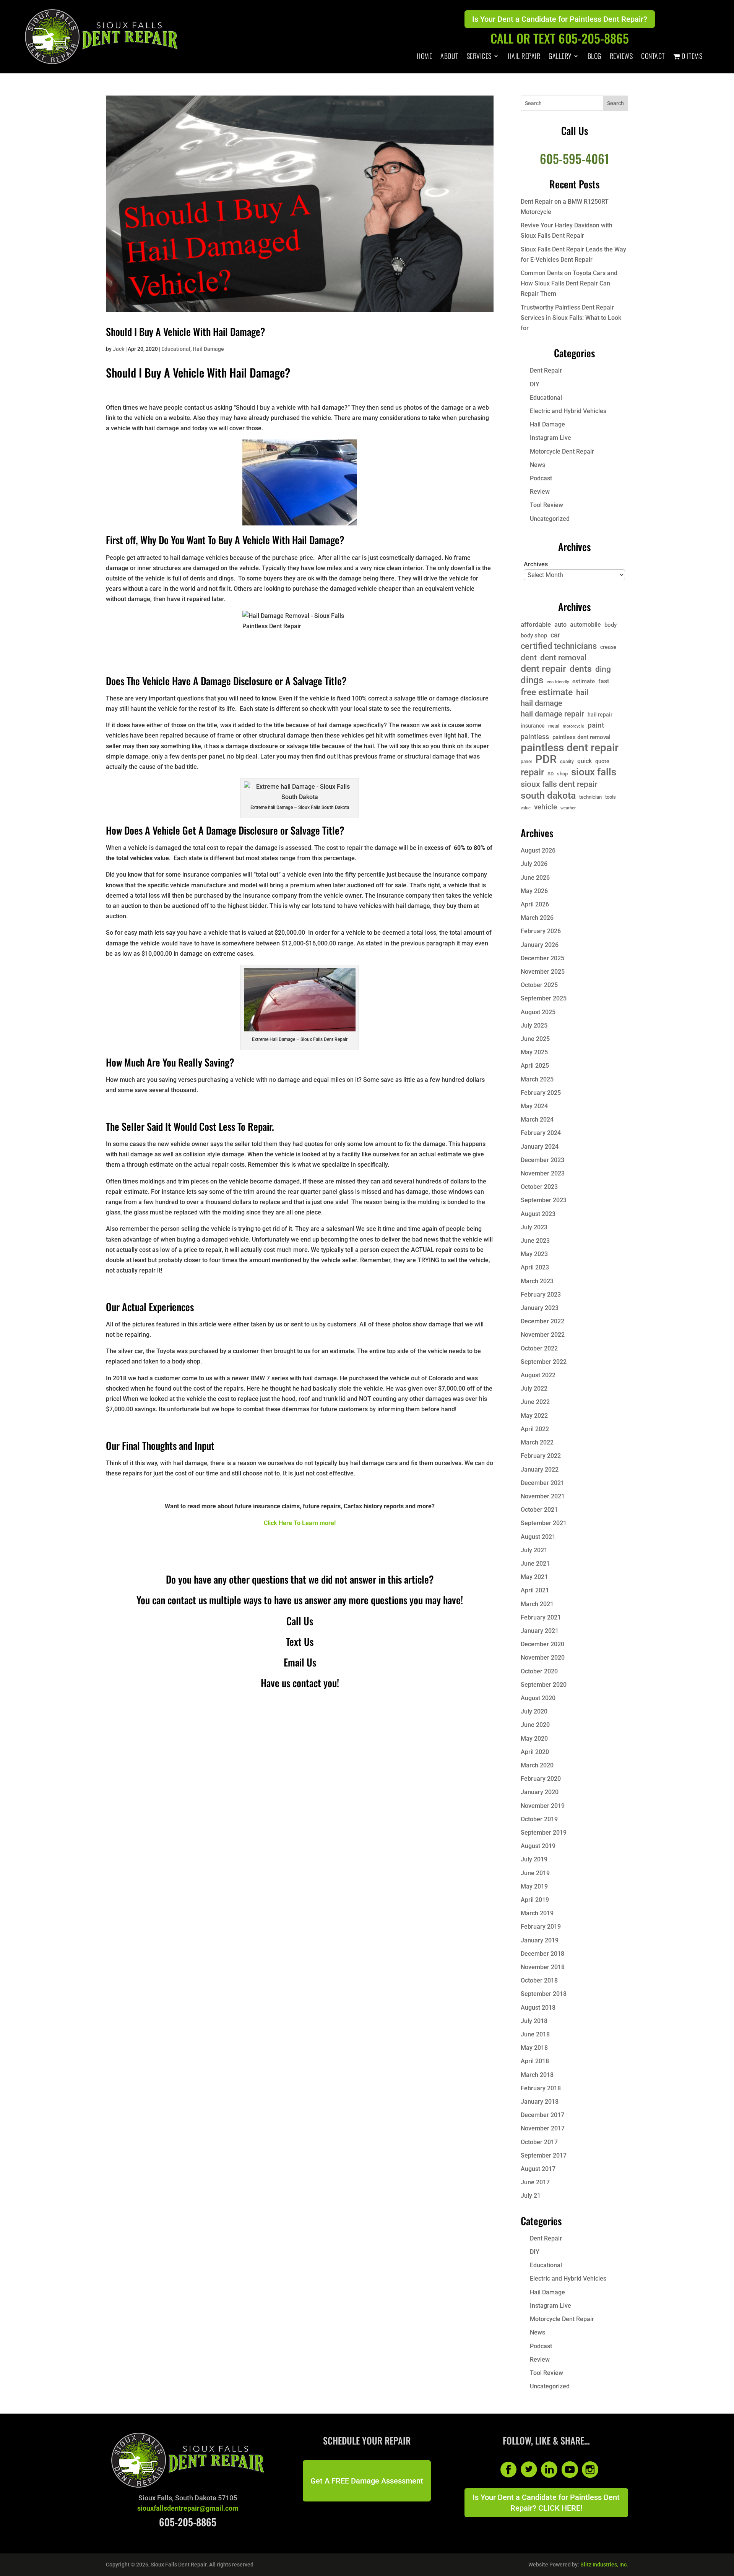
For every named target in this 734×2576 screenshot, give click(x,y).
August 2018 (538, 2008)
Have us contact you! (300, 1683)
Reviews (621, 57)
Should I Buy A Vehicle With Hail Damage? (186, 332)
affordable (536, 624)
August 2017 (538, 2169)
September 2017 (544, 2155)
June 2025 (535, 1039)
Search (615, 103)
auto (560, 625)
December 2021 (542, 1483)
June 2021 (535, 1564)
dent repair (543, 669)
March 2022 (537, 1442)
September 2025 (544, 998)
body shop (534, 635)
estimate (584, 681)
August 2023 (538, 1214)
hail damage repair (552, 714)
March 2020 (537, 1765)
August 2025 (538, 1012)
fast (604, 681)
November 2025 (543, 972)
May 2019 (534, 1886)
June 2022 (535, 1402)
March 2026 (537, 918)
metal (554, 726)
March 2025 (537, 1079)
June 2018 (535, 2034)
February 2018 (541, 2088)
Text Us (300, 1641)
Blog (594, 57)
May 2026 (534, 891)
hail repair (600, 715)
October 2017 (539, 2142)
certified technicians (559, 646)
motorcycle (573, 726)
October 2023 (539, 1187)
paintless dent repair (570, 748)
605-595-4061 (574, 158)
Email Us (300, 1662)
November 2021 (543, 1496)
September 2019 (544, 1833)
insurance (533, 726)
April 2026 (535, 904)
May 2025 (534, 1052)
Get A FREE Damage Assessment (367, 2481)
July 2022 (534, 1389)
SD (550, 774)
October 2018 (539, 1980)
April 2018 (535, 2061)
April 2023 (535, 1267)
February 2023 (541, 1294)
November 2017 (543, 2128)
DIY (535, 384)
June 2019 (535, 1873)
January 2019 (540, 1940)
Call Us (300, 1621)
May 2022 (534, 1416)
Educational (176, 349)
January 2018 (540, 2102)
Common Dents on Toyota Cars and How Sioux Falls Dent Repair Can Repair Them (569, 283)
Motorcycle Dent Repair (562, 451)
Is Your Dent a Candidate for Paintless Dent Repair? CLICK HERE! (546, 2503)
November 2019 (543, 1806)
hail (582, 693)
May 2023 (534, 1254)
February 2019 (541, 1927)
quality (567, 762)
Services (479, 57)
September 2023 (544, 1200)
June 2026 (535, 878)
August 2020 (538, 1698)
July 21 (531, 2196)
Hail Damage (208, 349)
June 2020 (535, 1725)
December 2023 (542, 1160)
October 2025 (539, 985)
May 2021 (534, 1577)
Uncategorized (550, 519)
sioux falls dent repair (559, 784)
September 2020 (544, 1685)
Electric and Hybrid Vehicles (568, 411)
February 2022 (541, 1456)
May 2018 (534, 2048)
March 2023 (537, 1281)
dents (581, 669)
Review (540, 492)
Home (424, 57)
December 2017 (542, 2115)
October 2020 (539, 1671)
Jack (119, 349)
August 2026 (538, 850)
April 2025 (535, 1066)
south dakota (548, 795)
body (611, 625)
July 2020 (534, 1711)
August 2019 (538, 1846)
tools (611, 797)
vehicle (546, 807)
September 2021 (544, 1523)
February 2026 (541, 931)
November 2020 (543, 1658)
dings (532, 680)
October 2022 (539, 1348)
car (555, 635)
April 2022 (535, 1429)
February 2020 (541, 1779)
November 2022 (543, 1335)
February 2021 (541, 1617)
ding (603, 669)
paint (596, 725)
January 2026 (540, 945)
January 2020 (540, 1792)
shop (562, 774)
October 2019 (539, 1819)
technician (590, 797)
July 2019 (534, 1859)
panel (526, 762)
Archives (536, 564)
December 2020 (542, 1644)
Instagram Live (550, 438)
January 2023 (540, 1308)
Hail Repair (524, 57)
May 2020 (534, 1739)
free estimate (547, 692)
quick (585, 761)
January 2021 (540, 1631)
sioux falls (594, 772)
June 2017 (535, 2182)
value (526, 808)
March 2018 (537, 2075)
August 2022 (538, 1375)
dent (529, 657)
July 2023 (534, 1227)
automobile (585, 625)
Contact (653, 57)
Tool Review (546, 505)
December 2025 (542, 958)
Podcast (541, 478)
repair (532, 772)
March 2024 (537, 1119)
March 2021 (537, 1604)
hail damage (542, 703)
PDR (546, 760)
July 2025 (534, 1025)
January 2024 (540, 1147)
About (449, 57)
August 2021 (538, 1537)
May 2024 (534, 1106)
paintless (535, 737)
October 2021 (539, 1510)
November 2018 (543, 1967)
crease (608, 647)
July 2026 (534, 864)
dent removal (563, 657)
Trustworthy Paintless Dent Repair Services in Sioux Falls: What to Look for (571, 318)
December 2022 (542, 1321)
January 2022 (540, 1470)
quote (602, 761)
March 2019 (537, 1913)
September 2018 (544, 1994)
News (538, 465)
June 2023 (535, 1241)
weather (568, 808)
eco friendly (558, 682)
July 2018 (534, 2021)
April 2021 (535, 1590)
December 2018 (542, 1954)
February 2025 (541, 1093)
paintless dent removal (581, 737)
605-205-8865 (188, 2522)
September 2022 (544, 1362)
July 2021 (534, 1550)
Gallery (560, 57)
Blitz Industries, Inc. (604, 2565)
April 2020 (535, 1752)
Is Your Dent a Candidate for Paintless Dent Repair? (560, 19)
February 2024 (541, 1133)
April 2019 (535, 1900)
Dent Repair (546, 370)
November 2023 (543, 1173)
